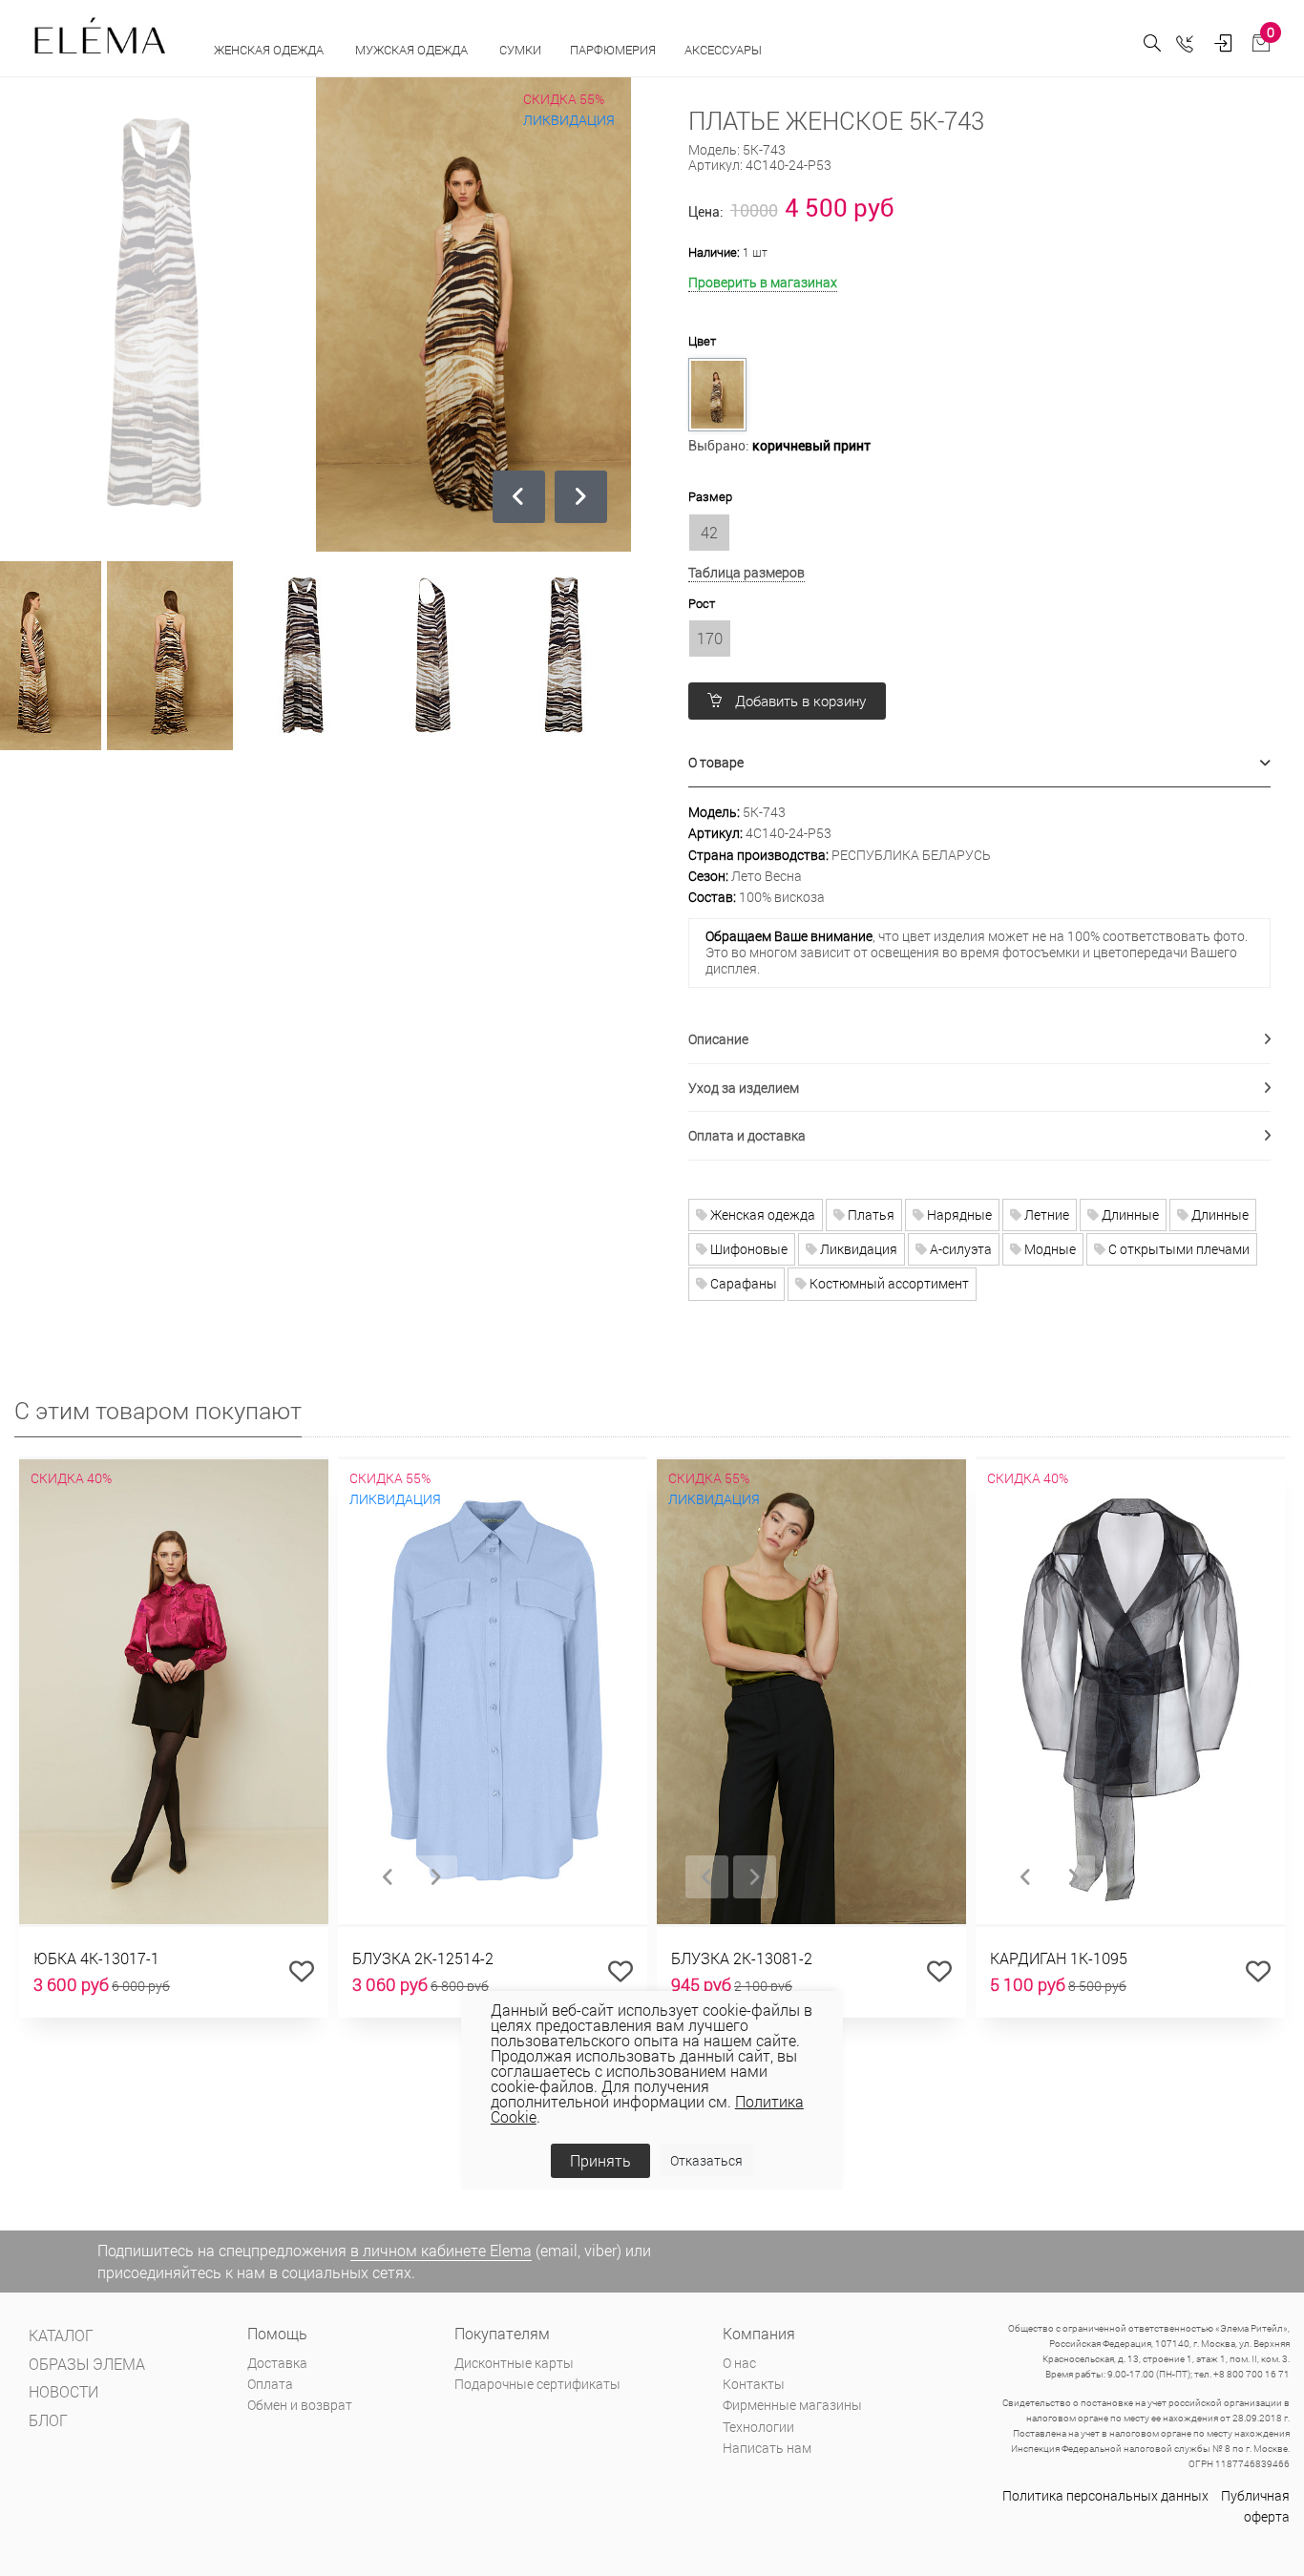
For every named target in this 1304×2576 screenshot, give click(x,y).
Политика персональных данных (1105, 2495)
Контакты (754, 2384)
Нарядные (958, 1215)
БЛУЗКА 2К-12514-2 (423, 1958)
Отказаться (706, 2160)
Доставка (277, 2363)
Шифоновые (747, 1249)
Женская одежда (270, 50)
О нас (739, 2363)
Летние (1045, 1215)
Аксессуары (725, 50)
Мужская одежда (413, 50)
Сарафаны (742, 1283)
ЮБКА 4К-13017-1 (96, 1958)
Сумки (520, 50)
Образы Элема (87, 2364)
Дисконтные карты (514, 2363)
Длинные (1129, 1215)
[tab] (980, 763)
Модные (1049, 1249)
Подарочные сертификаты (537, 2384)
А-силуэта (959, 1249)
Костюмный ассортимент (888, 1283)
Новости (63, 2391)
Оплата (270, 2384)
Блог (48, 2420)
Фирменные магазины (792, 2405)
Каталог (61, 2335)
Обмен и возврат (300, 2405)
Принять (600, 2160)
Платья (870, 1215)
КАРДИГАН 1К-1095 (1059, 1958)
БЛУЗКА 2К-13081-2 (742, 1958)
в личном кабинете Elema (441, 2250)
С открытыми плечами (1178, 1249)
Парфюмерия (613, 50)
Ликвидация (857, 1249)
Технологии (758, 2427)
